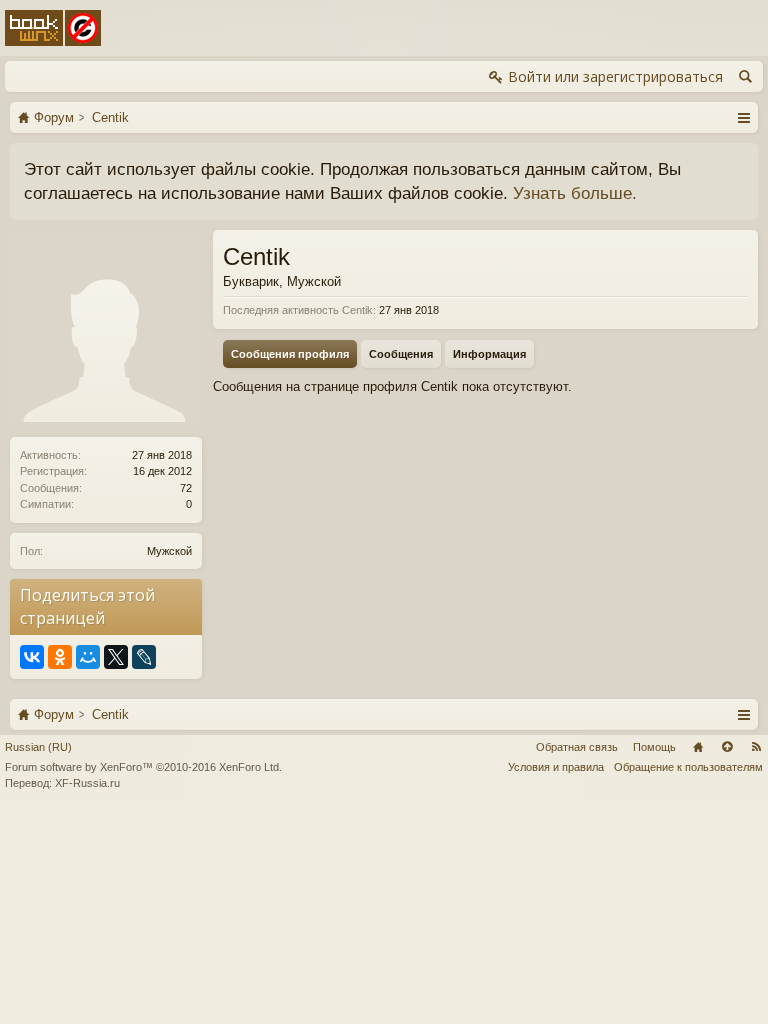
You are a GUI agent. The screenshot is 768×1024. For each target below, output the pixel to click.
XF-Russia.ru (87, 783)
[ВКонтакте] (32, 657)
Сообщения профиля (290, 354)
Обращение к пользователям (688, 767)
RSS (756, 747)
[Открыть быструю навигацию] (743, 117)
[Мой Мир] (88, 657)
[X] (116, 657)
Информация (489, 354)
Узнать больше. (575, 193)
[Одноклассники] (60, 657)
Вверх (727, 747)
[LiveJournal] (144, 657)
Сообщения (401, 354)
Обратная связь (577, 747)
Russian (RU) (38, 747)
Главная (698, 747)
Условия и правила (556, 767)
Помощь (654, 747)
